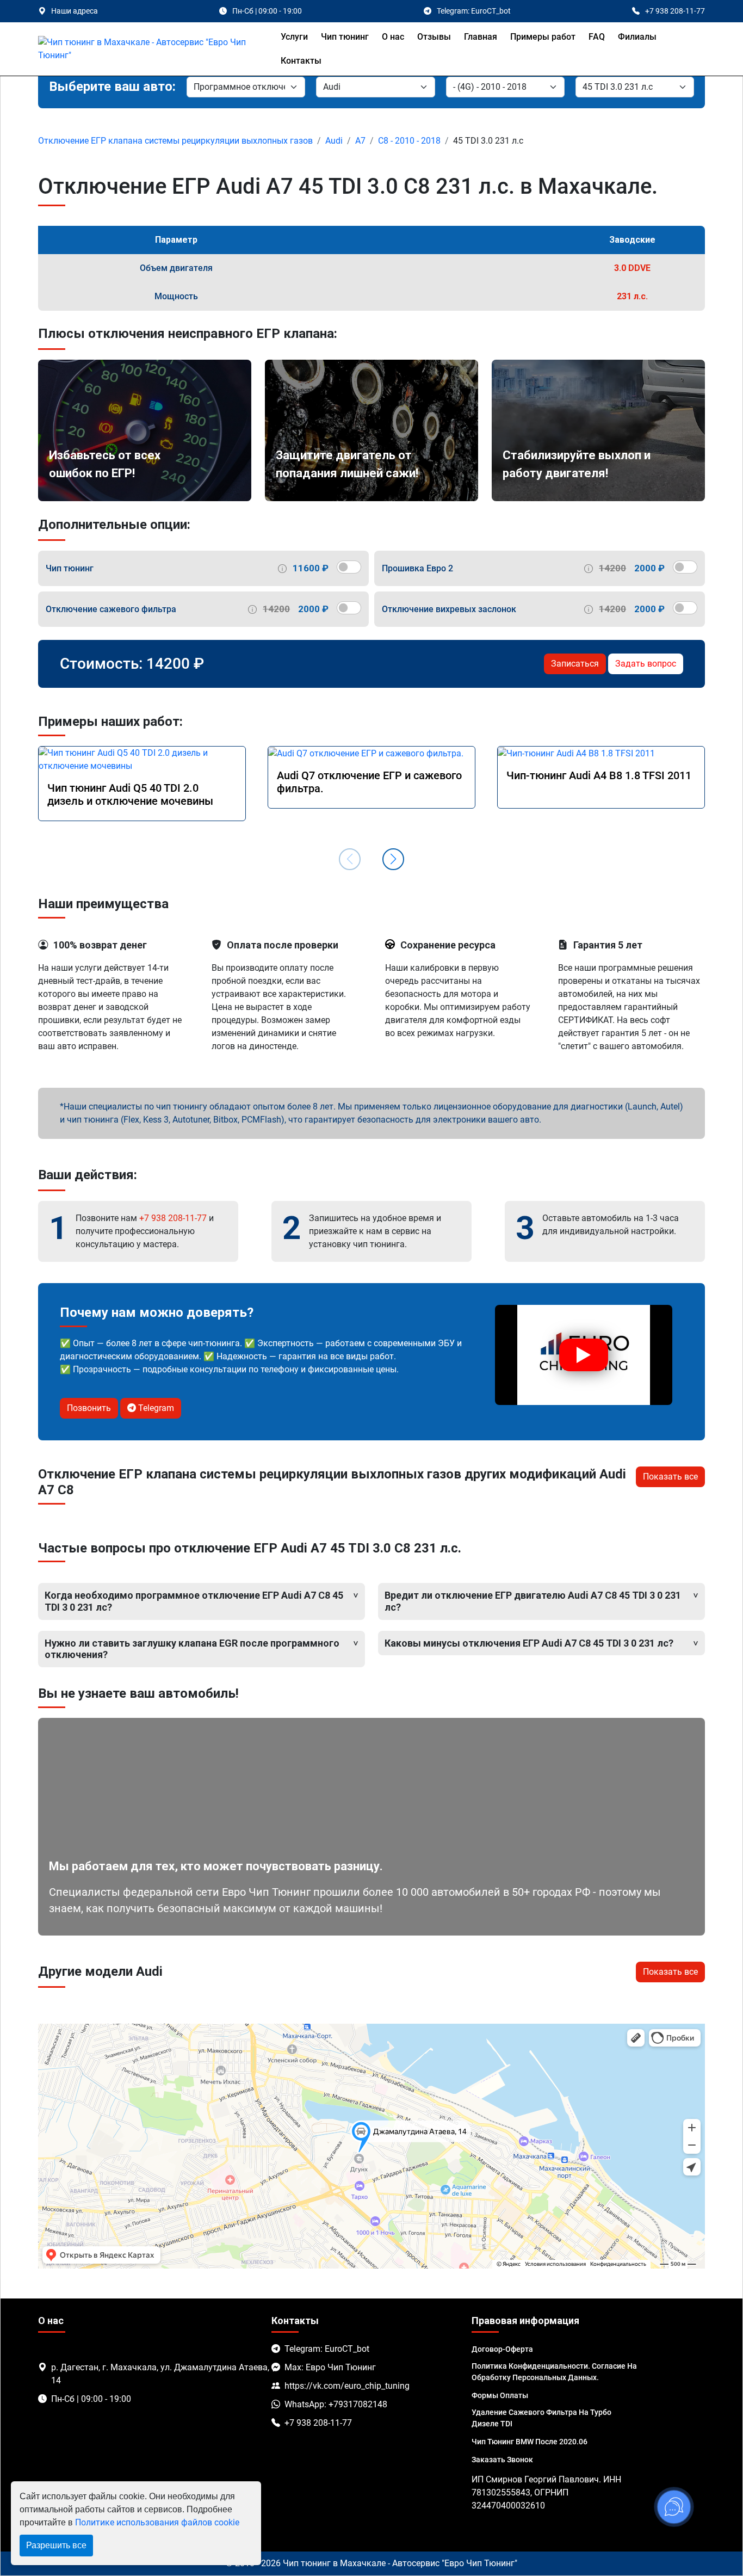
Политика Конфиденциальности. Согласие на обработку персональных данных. (554, 2372)
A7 (360, 141)
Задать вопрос (646, 664)
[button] (393, 859)
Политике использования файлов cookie (157, 2522)
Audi (334, 141)
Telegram (155, 1408)
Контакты (301, 61)
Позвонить (89, 1408)
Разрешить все (56, 2545)
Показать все (670, 1477)
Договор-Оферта (502, 2349)
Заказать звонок (502, 2460)
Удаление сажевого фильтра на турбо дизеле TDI (541, 2418)
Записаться (575, 664)
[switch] (349, 567)
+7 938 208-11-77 (173, 1218)
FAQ (597, 37)
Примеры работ (543, 37)
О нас (393, 37)
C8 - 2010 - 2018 (409, 141)
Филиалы (637, 37)
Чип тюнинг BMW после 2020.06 (530, 2442)
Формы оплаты (500, 2395)
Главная (481, 37)
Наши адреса (75, 11)
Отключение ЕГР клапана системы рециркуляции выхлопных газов (175, 141)
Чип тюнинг (345, 37)
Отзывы (434, 37)
